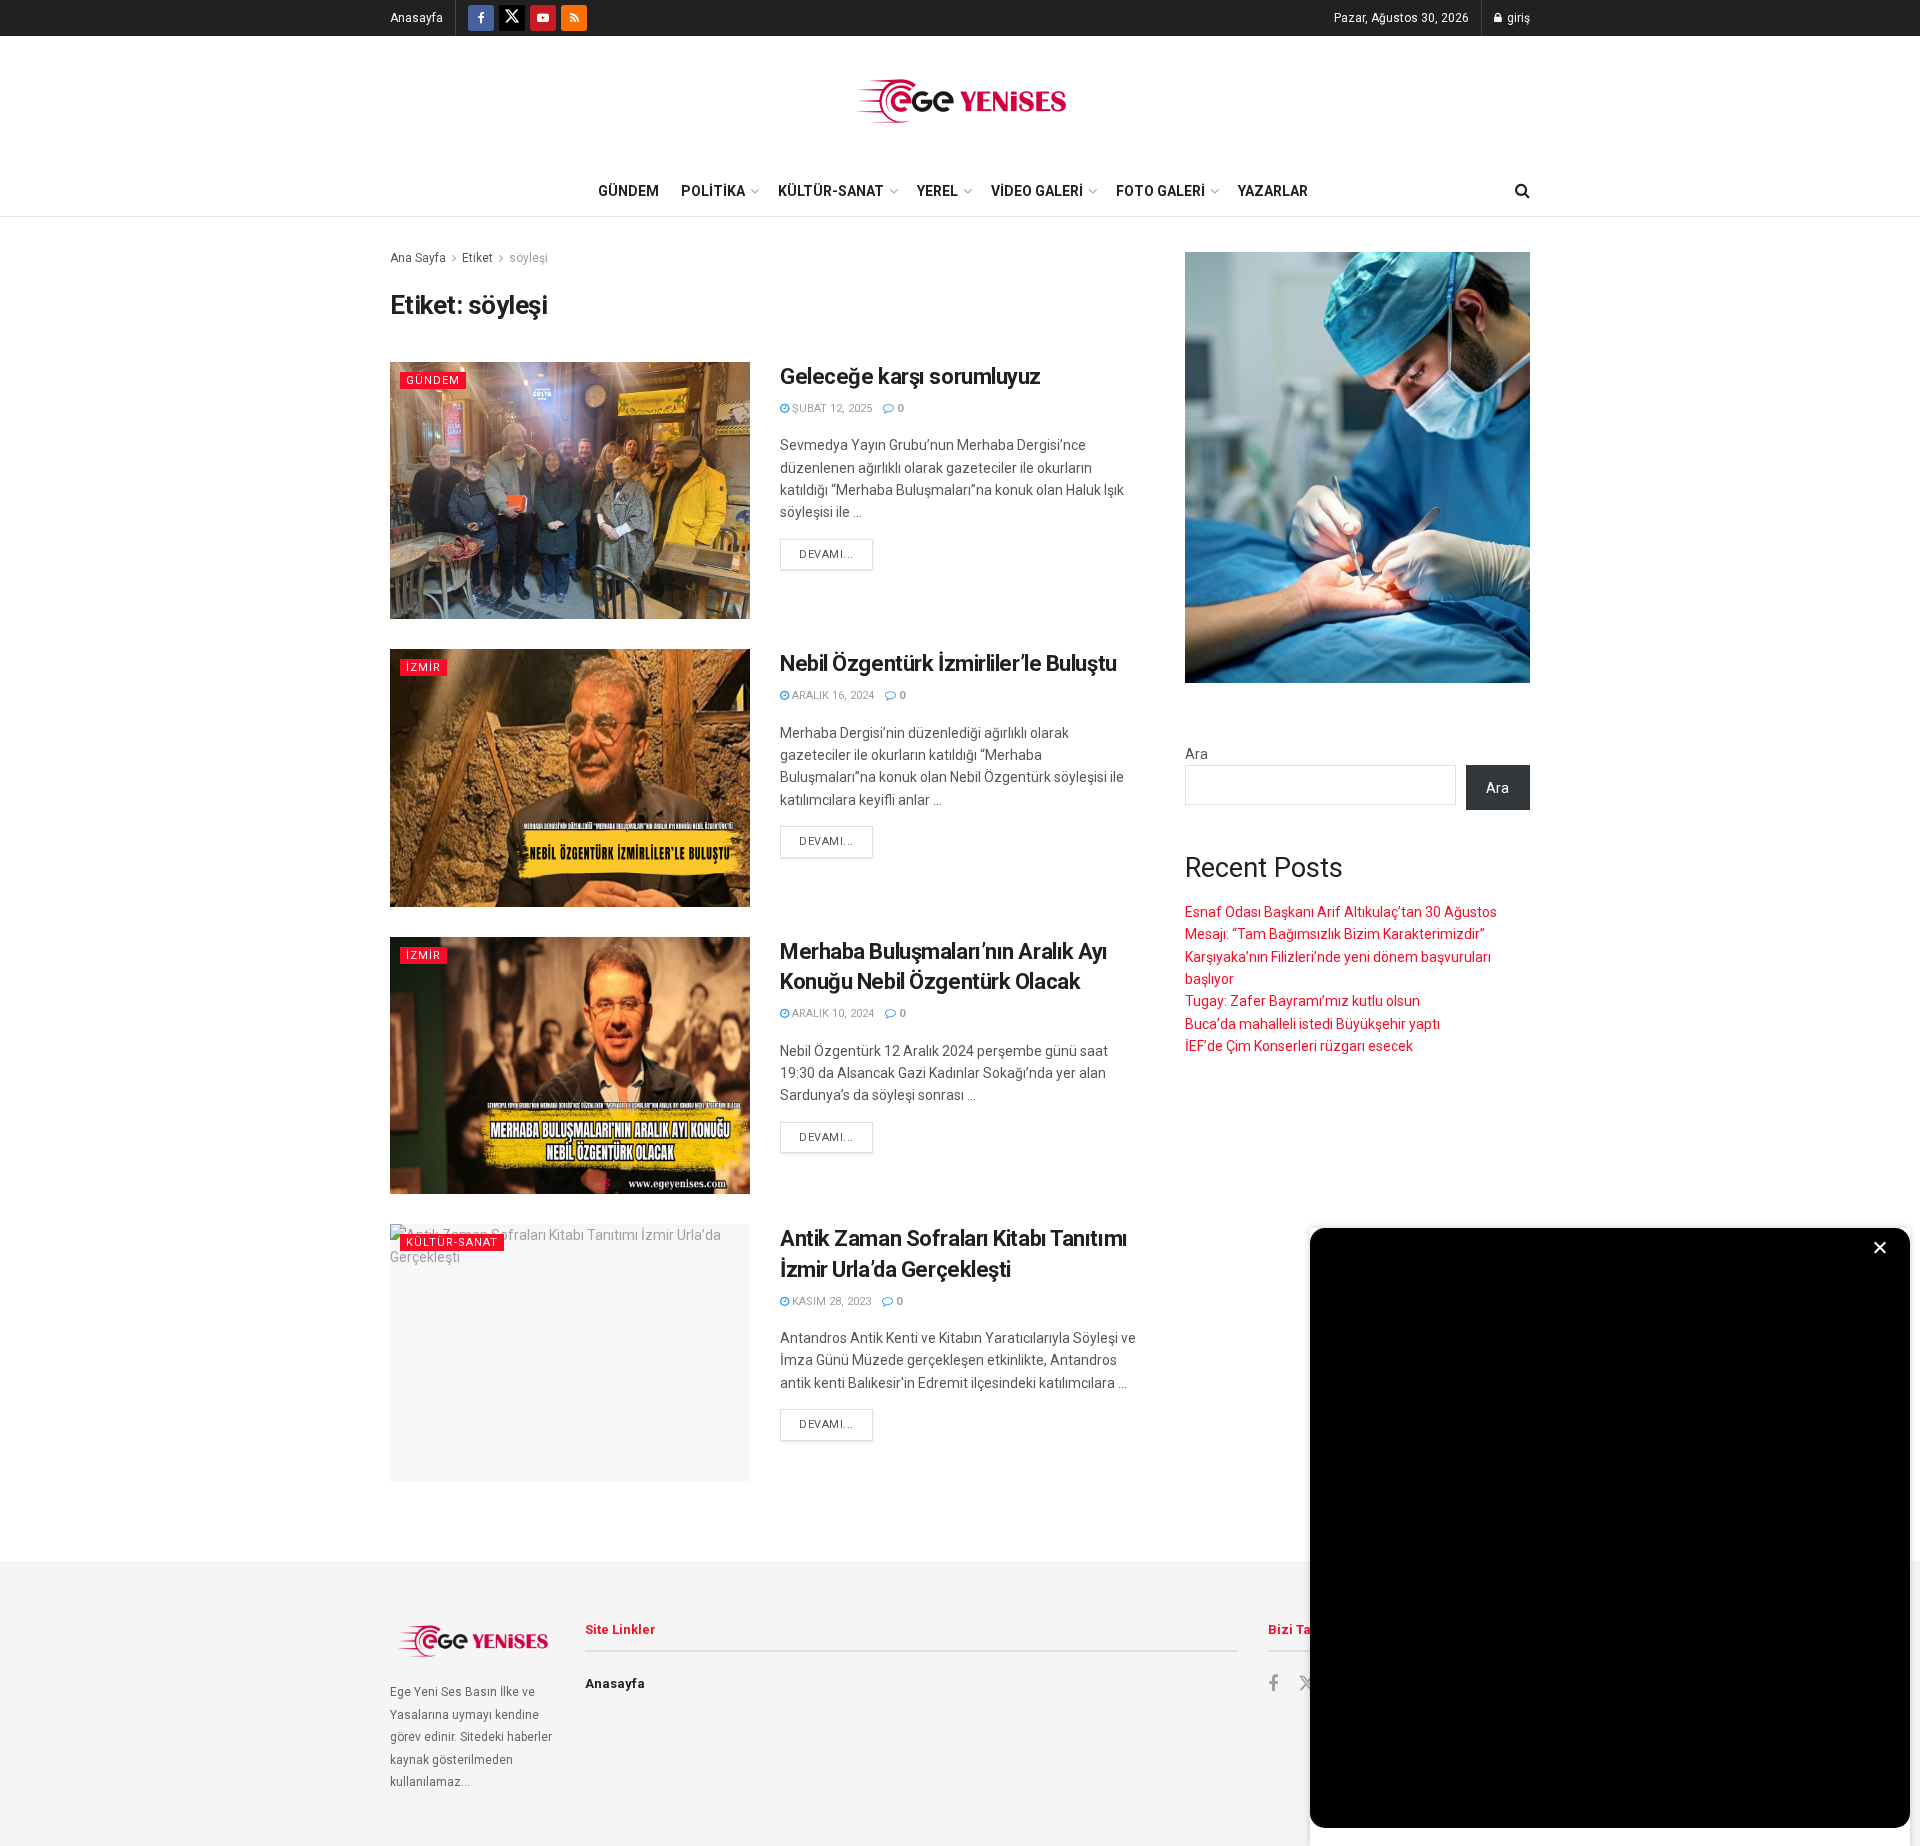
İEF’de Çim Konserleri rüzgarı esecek (1299, 1046)
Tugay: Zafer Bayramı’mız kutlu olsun (1302, 1001)
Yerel (937, 191)
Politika (713, 191)
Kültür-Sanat (831, 191)
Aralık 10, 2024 (831, 1013)
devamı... (826, 554)
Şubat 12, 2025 (830, 408)
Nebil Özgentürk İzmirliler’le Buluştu (948, 663)
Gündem (628, 191)
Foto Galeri (1160, 191)
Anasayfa (416, 18)
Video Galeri (1037, 191)
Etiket (477, 258)
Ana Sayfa (418, 258)
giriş (1517, 18)
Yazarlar (1273, 191)
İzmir (423, 667)
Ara (1196, 754)
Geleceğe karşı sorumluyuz (910, 376)
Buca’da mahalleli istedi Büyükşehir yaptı (1312, 1024)
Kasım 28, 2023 (830, 1301)
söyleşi (528, 258)
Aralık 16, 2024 (831, 695)
